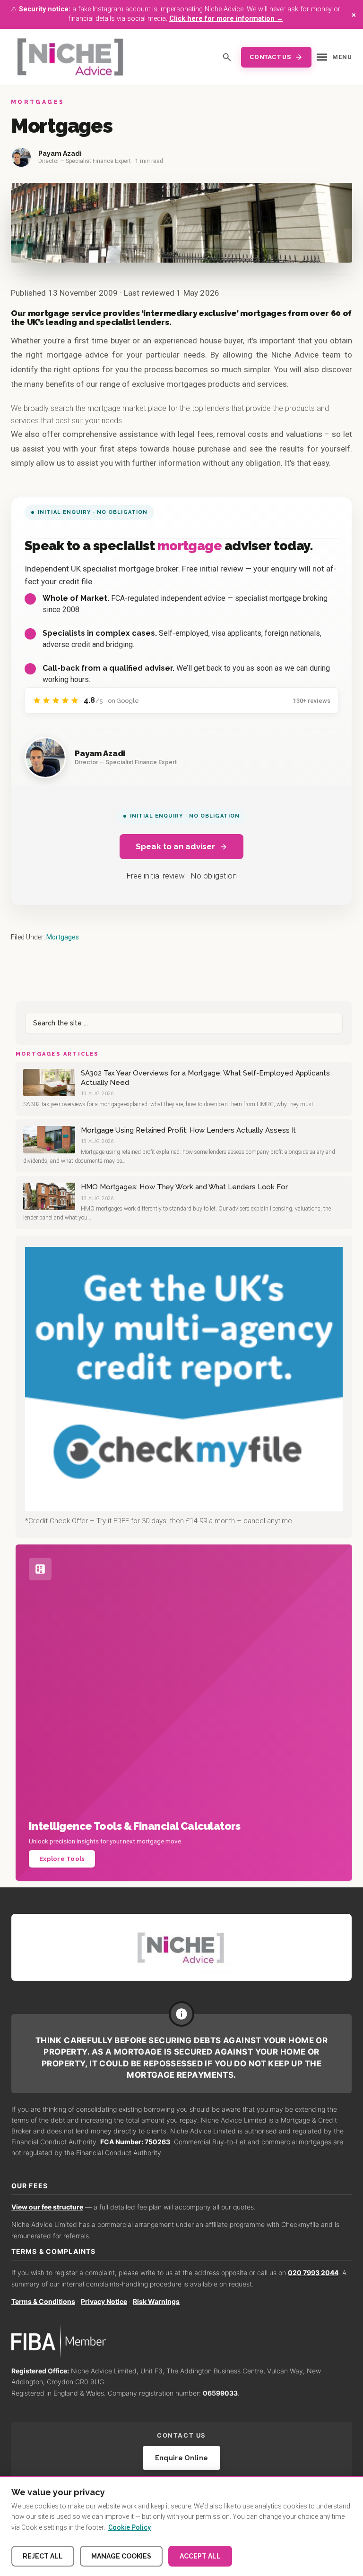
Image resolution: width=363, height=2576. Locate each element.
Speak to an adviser (175, 846)
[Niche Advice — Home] (70, 57)
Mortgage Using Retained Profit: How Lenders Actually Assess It (188, 1130)
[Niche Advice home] (181, 1947)
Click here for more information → (226, 19)
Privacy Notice (104, 2301)
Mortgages (63, 937)
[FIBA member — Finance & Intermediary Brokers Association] (181, 2342)
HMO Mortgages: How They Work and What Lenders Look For (184, 1187)
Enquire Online (182, 2458)
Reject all (43, 2556)
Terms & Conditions (43, 2301)
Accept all (200, 2556)
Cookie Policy (130, 2527)
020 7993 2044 (313, 2273)
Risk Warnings (156, 2301)
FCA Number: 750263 (135, 2142)
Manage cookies (121, 2556)
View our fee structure (47, 2207)
